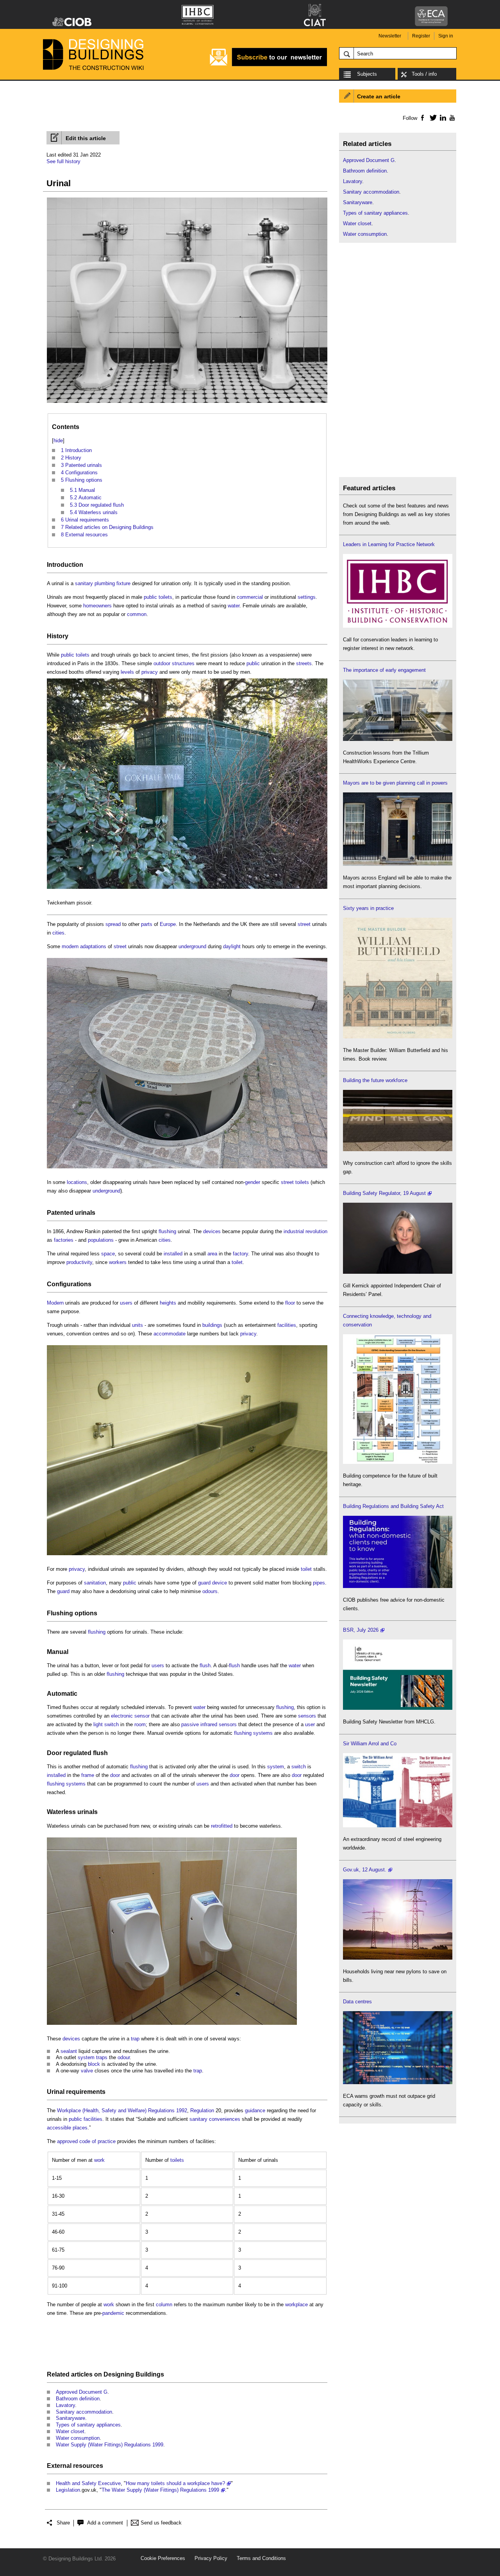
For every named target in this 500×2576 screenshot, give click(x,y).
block (94, 2064)
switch (112, 1724)
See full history (63, 161)
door (115, 1775)
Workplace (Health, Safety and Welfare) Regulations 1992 (122, 2110)
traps (102, 2057)
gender (253, 1182)
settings (307, 597)
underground (192, 946)
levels (127, 672)
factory (240, 1254)
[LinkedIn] (442, 117)
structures (183, 663)
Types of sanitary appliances (88, 2425)
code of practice (97, 2141)
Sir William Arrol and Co (370, 1744)
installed (173, 1254)
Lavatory (65, 2405)
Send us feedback (161, 2523)
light (98, 1724)
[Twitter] (432, 117)
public (150, 597)
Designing (119, 2374)
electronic (122, 1716)
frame (88, 1775)
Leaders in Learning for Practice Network (389, 544)
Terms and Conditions (261, 2558)
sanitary (84, 583)
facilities (287, 1325)
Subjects (367, 74)
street (304, 924)
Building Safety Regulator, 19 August (384, 1193)
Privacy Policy (211, 2558)
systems (263, 1733)
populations (101, 1240)
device (220, 1583)
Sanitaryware (71, 2418)
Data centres (357, 2002)
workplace (296, 2305)
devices (212, 1231)
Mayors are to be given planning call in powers (395, 783)
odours (210, 1591)
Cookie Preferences (163, 2558)
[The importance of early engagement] (398, 739)
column (164, 2305)
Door (54, 1753)
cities (58, 933)
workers (118, 1262)
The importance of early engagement (384, 670)
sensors (307, 1716)
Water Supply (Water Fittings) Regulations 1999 (110, 2445)
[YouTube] (451, 117)
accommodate (170, 1334)
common (137, 614)
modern (70, 946)
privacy (150, 672)
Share (63, 2523)
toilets (165, 597)
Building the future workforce (375, 1080)
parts (147, 924)
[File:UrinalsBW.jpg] (187, 403)
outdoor (162, 663)
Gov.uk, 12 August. (365, 1870)
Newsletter (390, 36)
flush (205, 1665)
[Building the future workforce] (398, 1149)
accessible (59, 2128)
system (276, 1767)
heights (168, 1303)
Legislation (68, 2490)
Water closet (70, 2431)
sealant (69, 2051)
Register (421, 36)
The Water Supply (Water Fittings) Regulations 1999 (160, 2490)
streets (304, 663)
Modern (55, 1303)
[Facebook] (422, 117)
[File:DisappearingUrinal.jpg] (187, 1169)
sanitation (95, 1583)
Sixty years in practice (368, 908)
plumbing (105, 583)
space (108, 1254)
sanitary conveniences (215, 2119)
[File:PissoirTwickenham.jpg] (187, 889)
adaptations (93, 946)
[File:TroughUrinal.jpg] (187, 1555)
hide (58, 441)
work (99, 2160)
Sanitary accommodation (84, 2412)
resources (88, 2466)
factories (64, 1240)
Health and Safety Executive (88, 2483)
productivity (79, 1262)
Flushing (60, 1613)
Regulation (202, 2110)
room (140, 1724)
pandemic (113, 2313)
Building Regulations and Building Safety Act (393, 1506)
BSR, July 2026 (361, 1630)
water (234, 606)
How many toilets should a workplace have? (175, 2483)
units (137, 1325)
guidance (255, 2110)
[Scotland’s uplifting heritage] (398, 1826)
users (126, 1303)
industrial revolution (305, 1231)
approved (67, 2141)
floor (290, 1303)
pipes (319, 1583)
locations (77, 1182)
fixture (123, 583)
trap (135, 2039)
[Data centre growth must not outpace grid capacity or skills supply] (398, 2082)
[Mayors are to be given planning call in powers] (398, 864)
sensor (142, 1716)
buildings (212, 1325)
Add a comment (105, 2523)
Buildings (150, 2374)
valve (87, 2071)
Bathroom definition (78, 2399)
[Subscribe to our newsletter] (268, 65)
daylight (232, 946)
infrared (209, 1724)
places (80, 2128)
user (310, 1724)
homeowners (97, 606)
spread (113, 924)
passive (190, 1724)
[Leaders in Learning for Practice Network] (398, 626)
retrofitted (222, 1826)
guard (204, 1583)
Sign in (446, 36)
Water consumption (78, 2438)
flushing (167, 1231)
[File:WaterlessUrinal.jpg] (172, 2025)
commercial (250, 597)
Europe (168, 924)
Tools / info (424, 74)
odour (124, 2057)
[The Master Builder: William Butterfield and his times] (398, 1037)
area (212, 1254)
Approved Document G (82, 2392)
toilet (237, 1262)
